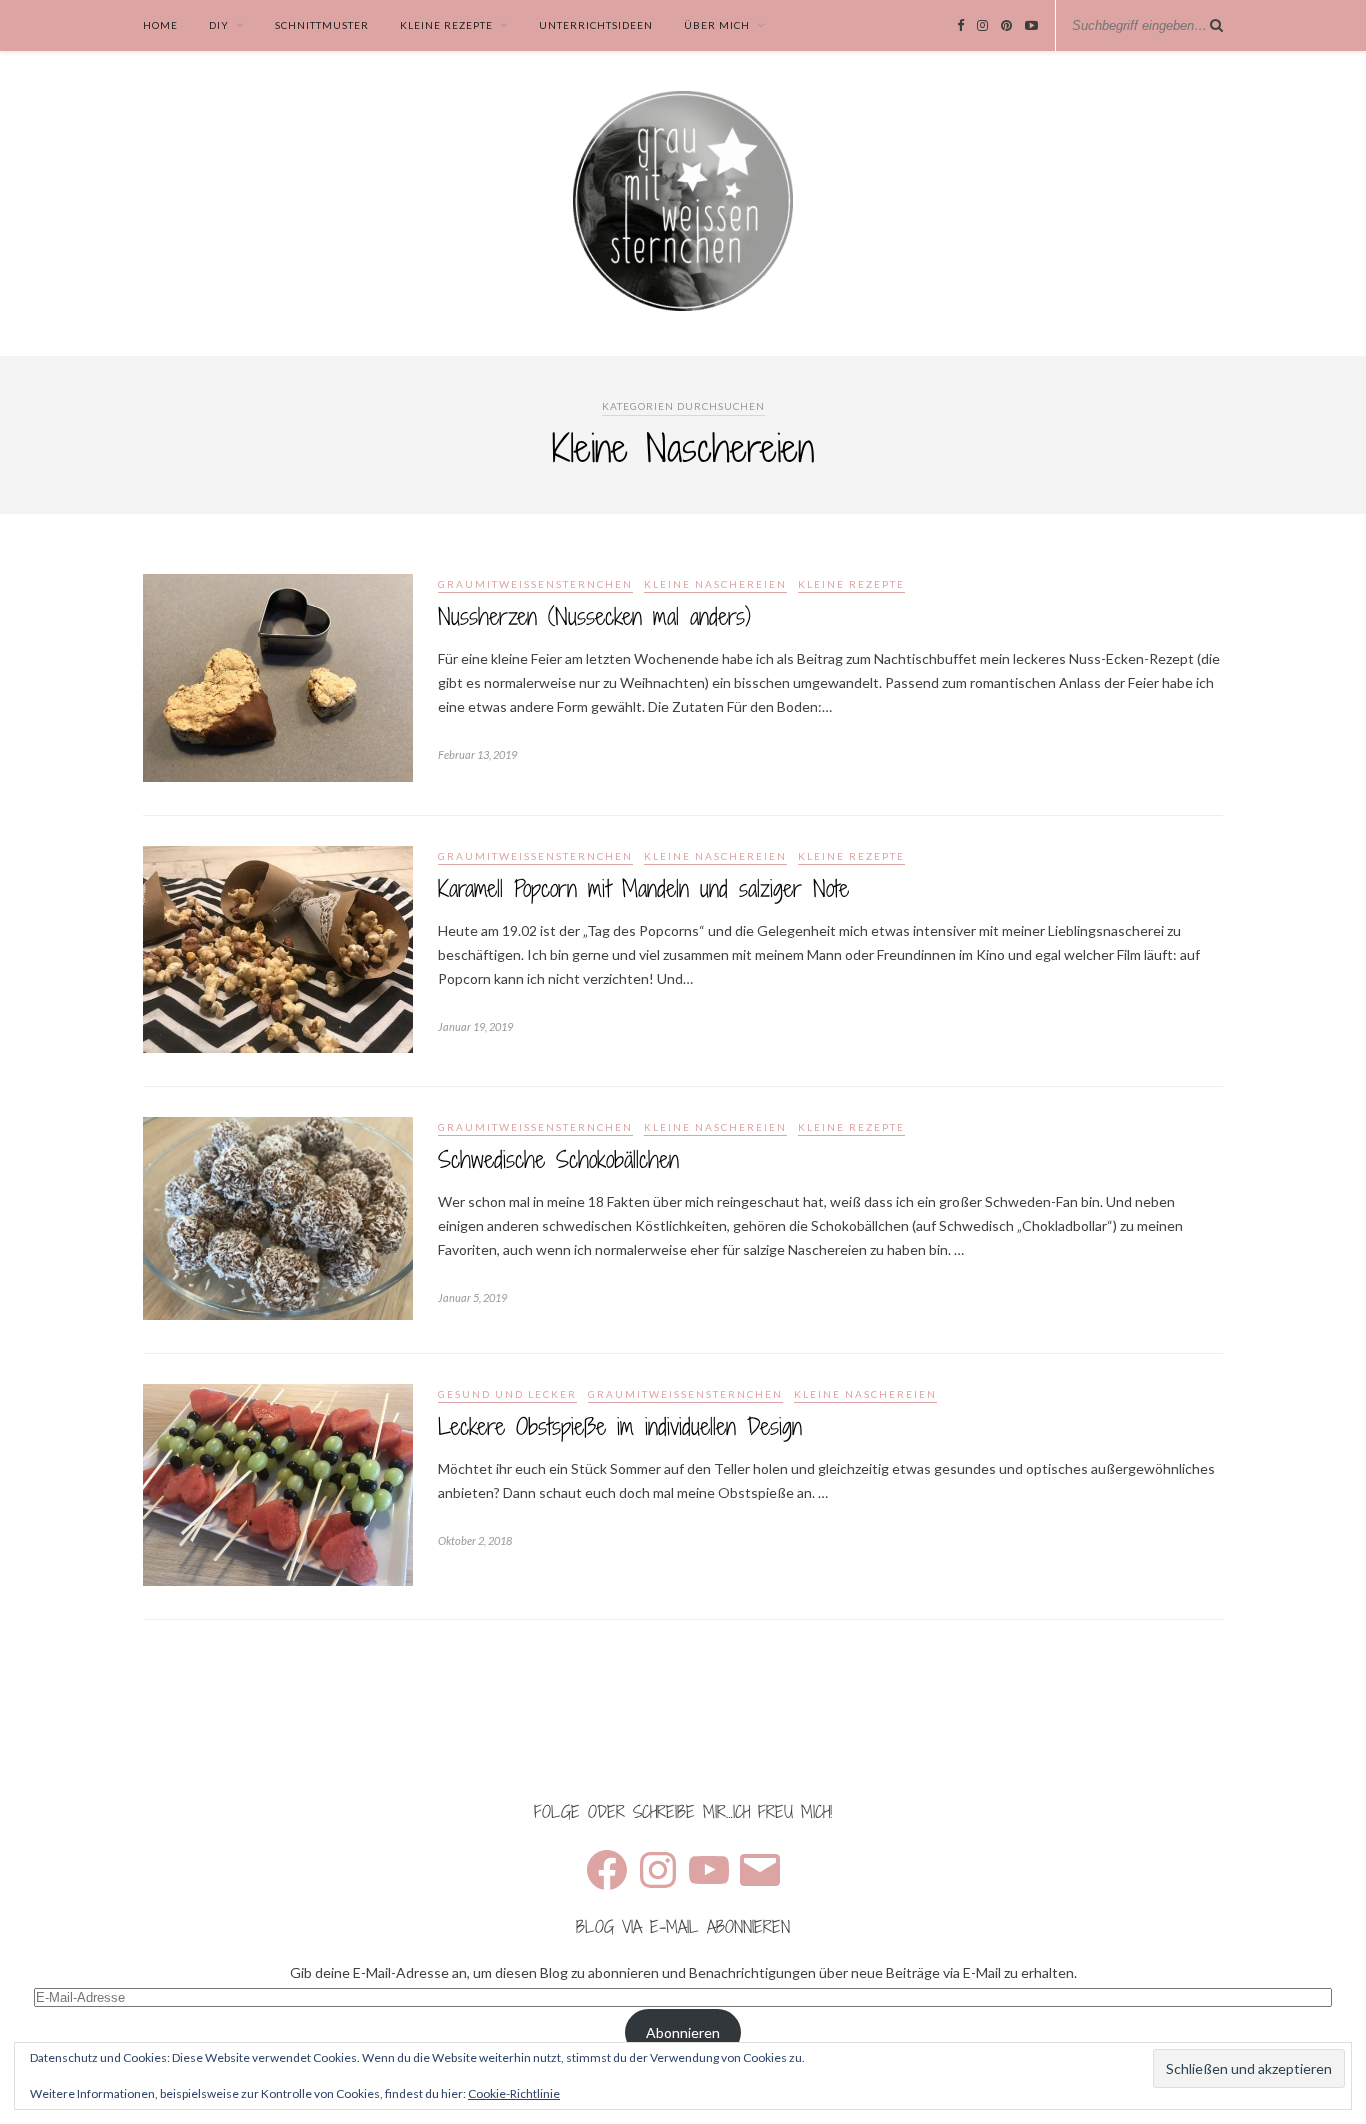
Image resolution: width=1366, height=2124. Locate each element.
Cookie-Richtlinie (514, 2093)
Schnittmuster (322, 25)
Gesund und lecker (507, 1394)
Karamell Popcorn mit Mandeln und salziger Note (643, 888)
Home (160, 25)
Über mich (717, 25)
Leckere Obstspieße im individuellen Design (620, 1426)
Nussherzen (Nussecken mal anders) (594, 616)
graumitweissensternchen (535, 584)
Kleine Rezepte (446, 25)
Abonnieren (683, 2032)
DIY (219, 25)
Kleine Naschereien (715, 584)
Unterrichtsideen (596, 25)
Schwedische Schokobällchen (558, 1159)
